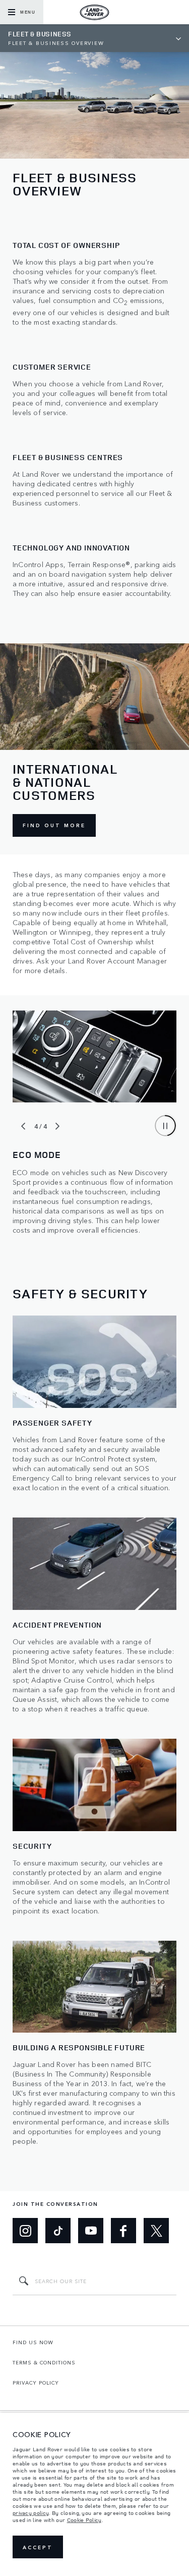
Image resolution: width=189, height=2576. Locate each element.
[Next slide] (57, 1126)
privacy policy (31, 2513)
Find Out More (54, 825)
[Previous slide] (23, 1126)
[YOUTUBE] (91, 2231)
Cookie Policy (84, 2520)
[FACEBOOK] (123, 2231)
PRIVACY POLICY (36, 2383)
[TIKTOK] (58, 2231)
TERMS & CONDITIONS (44, 2362)
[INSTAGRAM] (25, 2231)
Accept (38, 2547)
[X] (156, 2231)
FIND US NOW (33, 2342)
